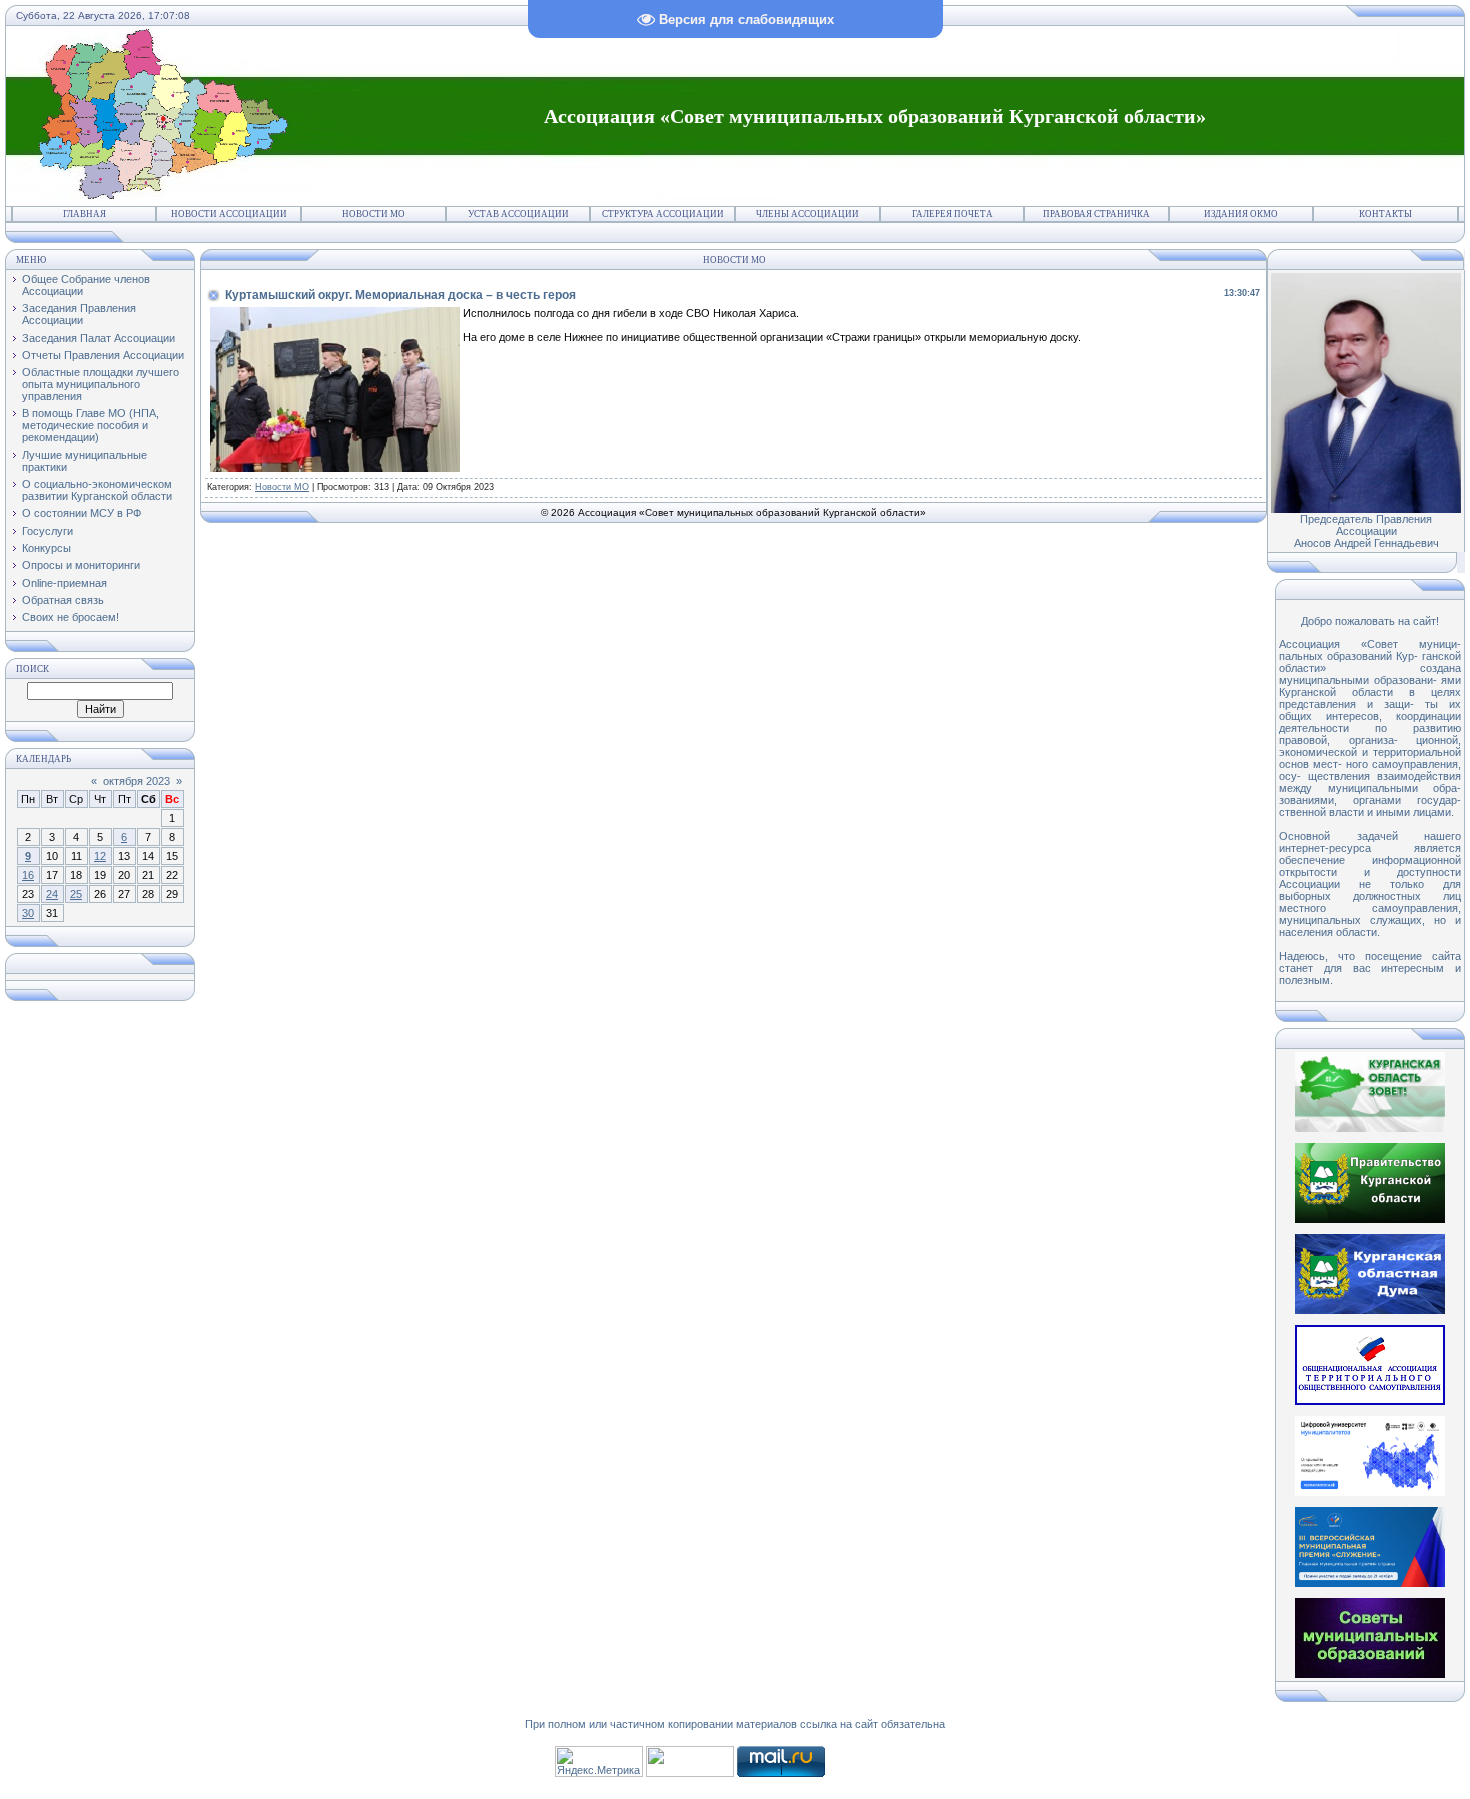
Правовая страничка (1096, 214)
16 (28, 875)
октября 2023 (136, 781)
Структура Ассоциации (663, 214)
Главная (84, 214)
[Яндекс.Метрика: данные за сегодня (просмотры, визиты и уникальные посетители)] (599, 1761)
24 (52, 894)
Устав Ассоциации (518, 214)
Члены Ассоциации (807, 214)
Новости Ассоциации (229, 214)
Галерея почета (952, 214)
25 (76, 894)
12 (100, 856)
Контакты (1385, 214)
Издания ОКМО (1241, 214)
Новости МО (373, 214)
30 (28, 913)
